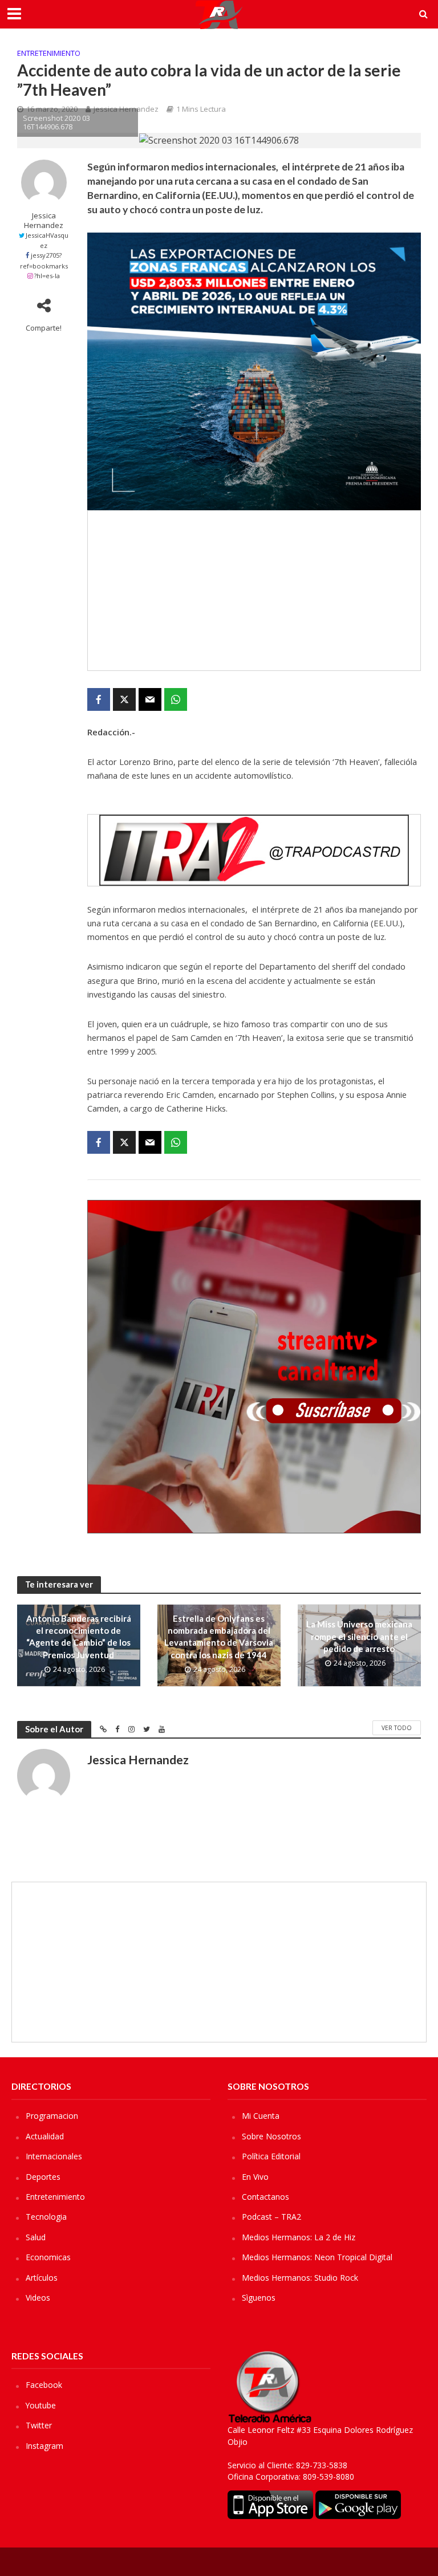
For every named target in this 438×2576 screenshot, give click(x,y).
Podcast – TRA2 (271, 2217)
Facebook (44, 2385)
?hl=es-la (47, 276)
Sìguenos (259, 2298)
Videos (38, 2298)
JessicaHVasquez (47, 240)
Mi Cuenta (261, 2116)
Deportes (43, 2177)
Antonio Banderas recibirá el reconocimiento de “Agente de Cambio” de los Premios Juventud (79, 1637)
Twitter (39, 2425)
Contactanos (265, 2197)
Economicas (48, 2257)
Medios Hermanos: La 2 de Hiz (299, 2237)
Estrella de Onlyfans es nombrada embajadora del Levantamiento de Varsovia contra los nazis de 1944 (219, 1637)
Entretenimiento (49, 53)
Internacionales (54, 2156)
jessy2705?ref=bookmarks (44, 260)
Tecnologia (46, 2217)
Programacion (52, 2116)
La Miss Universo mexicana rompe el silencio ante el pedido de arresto (359, 1636)
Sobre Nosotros (271, 2136)
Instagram (44, 2446)
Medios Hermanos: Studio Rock (300, 2278)
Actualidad (45, 2136)
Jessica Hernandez (44, 221)
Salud (36, 2237)
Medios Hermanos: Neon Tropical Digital (317, 2257)
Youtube (41, 2405)
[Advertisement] (254, 591)
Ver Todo (397, 1728)
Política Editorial (271, 2156)
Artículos (42, 2278)
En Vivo (255, 2177)
